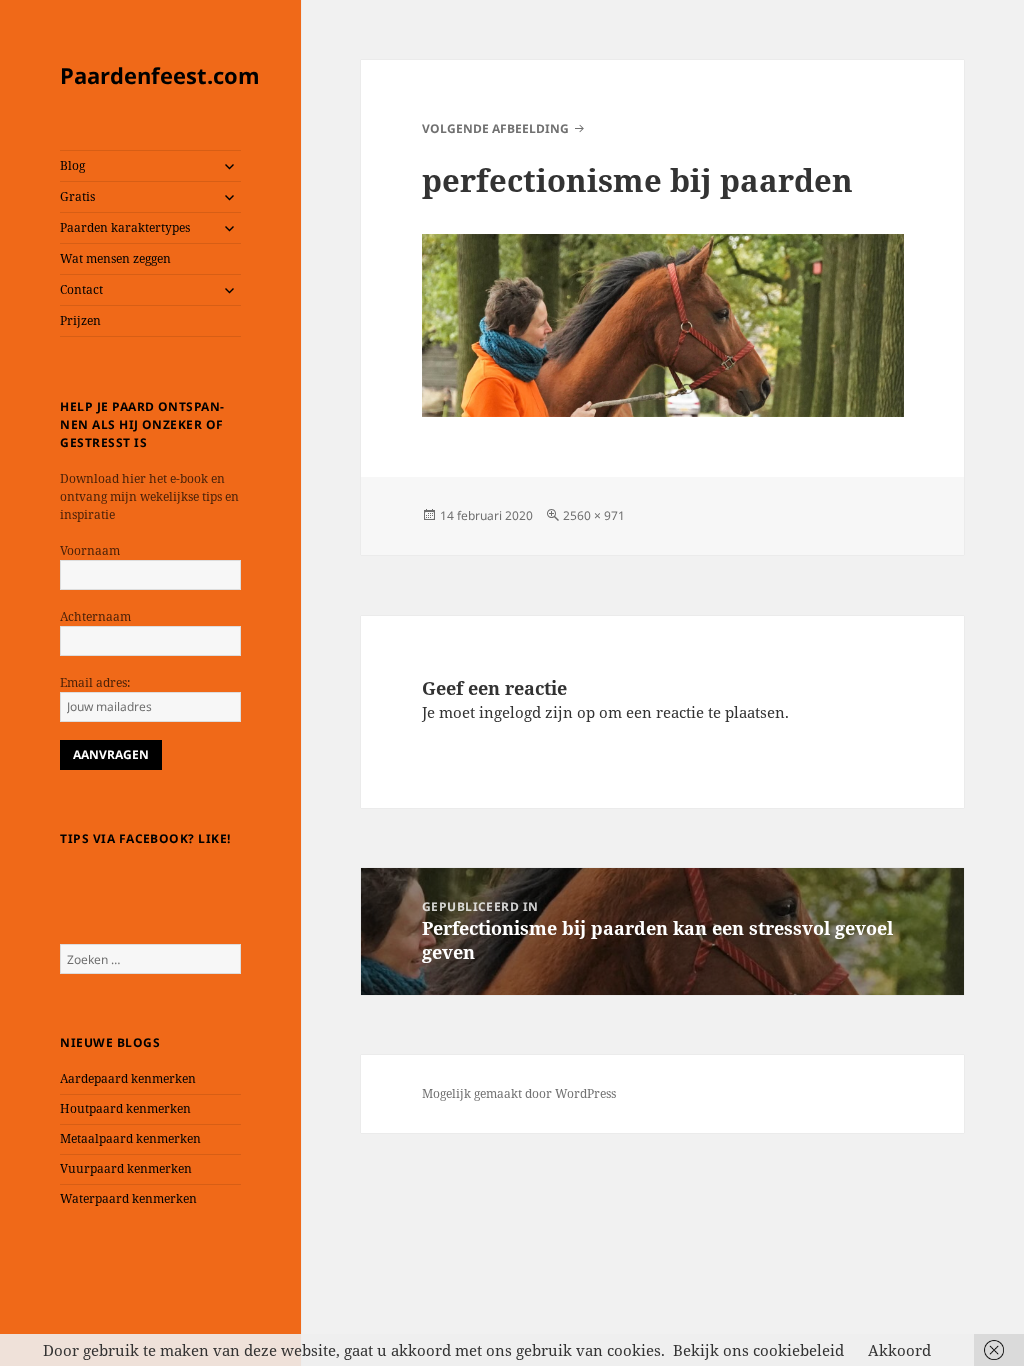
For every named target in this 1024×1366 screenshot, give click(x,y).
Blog (72, 165)
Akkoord (899, 1350)
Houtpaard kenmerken (125, 1108)
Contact (81, 289)
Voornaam (90, 550)
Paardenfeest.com (160, 75)
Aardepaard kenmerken (128, 1078)
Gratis (77, 196)
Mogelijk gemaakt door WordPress (519, 1093)
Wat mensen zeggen (115, 258)
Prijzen (80, 320)
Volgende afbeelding (495, 128)
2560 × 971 (594, 515)
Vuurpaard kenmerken (126, 1168)
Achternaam (95, 616)
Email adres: (95, 682)
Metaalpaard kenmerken (130, 1138)
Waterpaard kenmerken (128, 1198)
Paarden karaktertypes (125, 227)
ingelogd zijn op (537, 712)
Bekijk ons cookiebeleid (758, 1350)
